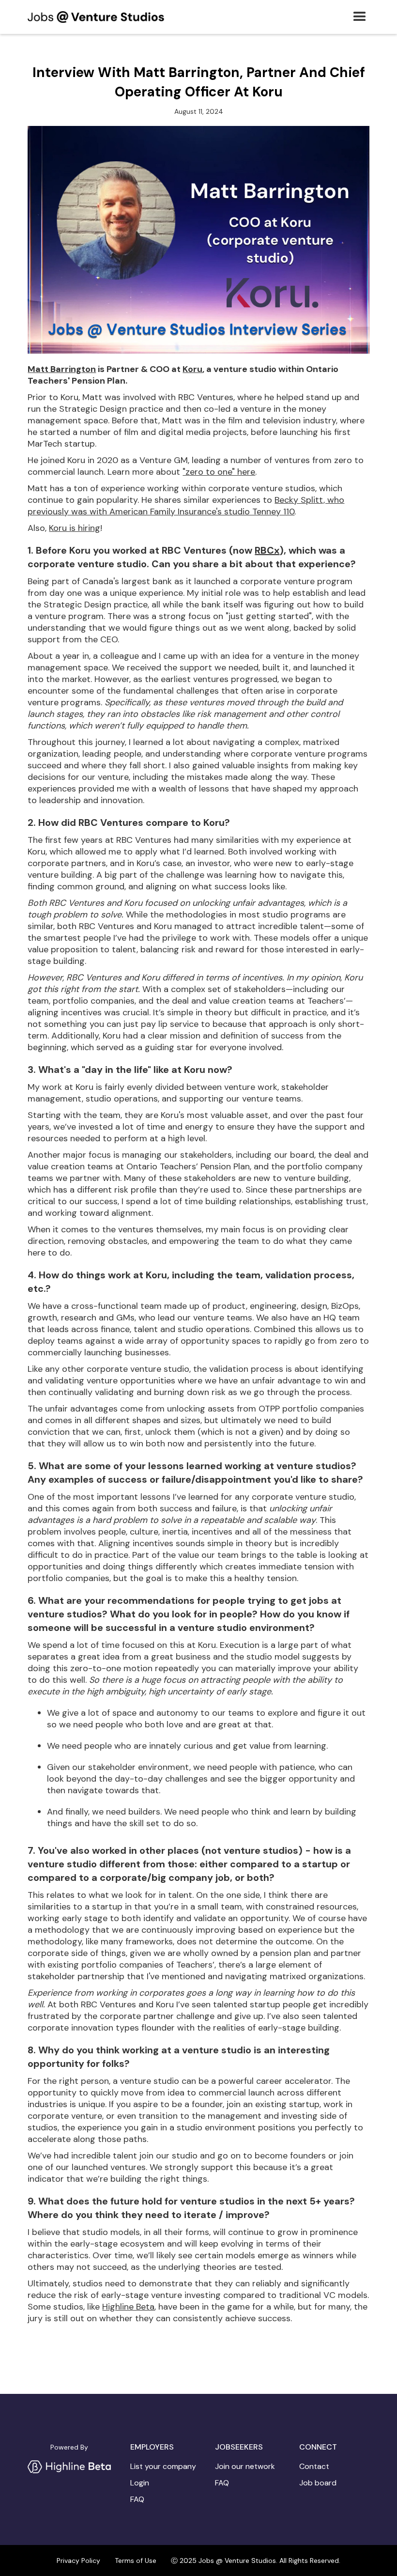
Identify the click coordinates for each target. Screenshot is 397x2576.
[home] (96, 17)
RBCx (267, 550)
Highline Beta (128, 2307)
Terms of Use (136, 2560)
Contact (314, 2467)
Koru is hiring (75, 528)
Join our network (245, 2467)
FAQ (137, 2499)
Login (140, 2483)
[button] (360, 17)
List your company (163, 2467)
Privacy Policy (78, 2560)
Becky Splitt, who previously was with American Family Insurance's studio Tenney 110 (186, 506)
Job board (318, 2483)
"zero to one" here (219, 472)
